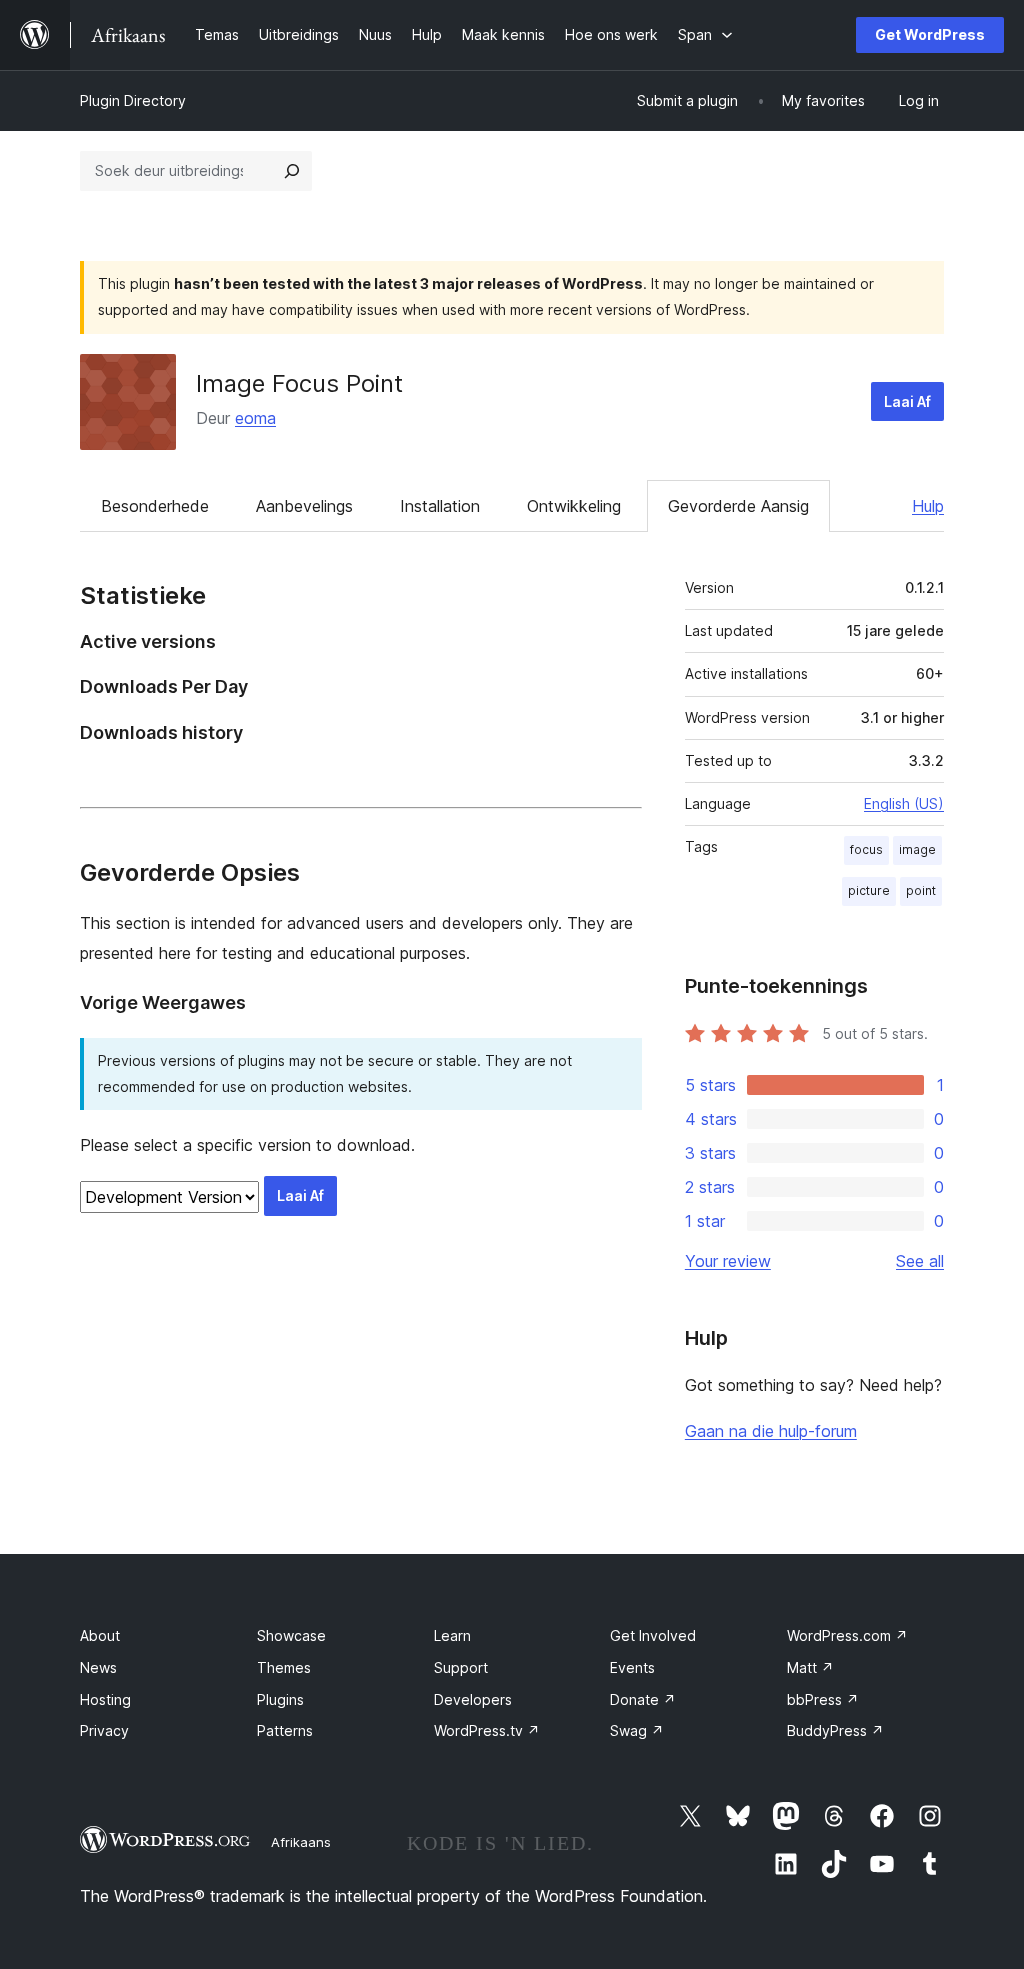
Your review (728, 1261)
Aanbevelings (304, 506)
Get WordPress (930, 34)
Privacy (104, 1730)
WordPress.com (847, 1635)
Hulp (928, 506)
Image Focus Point (299, 383)
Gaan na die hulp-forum (771, 1431)
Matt (810, 1667)
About (100, 1635)
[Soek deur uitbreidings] (292, 171)
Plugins (280, 1699)
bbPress (823, 1699)
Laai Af (907, 401)
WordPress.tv (487, 1730)
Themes (284, 1667)
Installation (440, 506)
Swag (637, 1730)
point (921, 890)
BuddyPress (835, 1730)
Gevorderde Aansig (738, 506)
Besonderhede (155, 506)
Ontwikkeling (574, 506)
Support (461, 1667)
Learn (452, 1635)
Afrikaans (301, 1842)
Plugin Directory (133, 100)
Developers (473, 1699)
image (917, 849)
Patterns (285, 1730)
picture (869, 890)
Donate (643, 1699)
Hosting (105, 1699)
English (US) (904, 803)
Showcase (291, 1635)
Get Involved (653, 1635)
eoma (255, 418)
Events (632, 1667)
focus (866, 849)
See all (920, 1261)
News (98, 1667)
